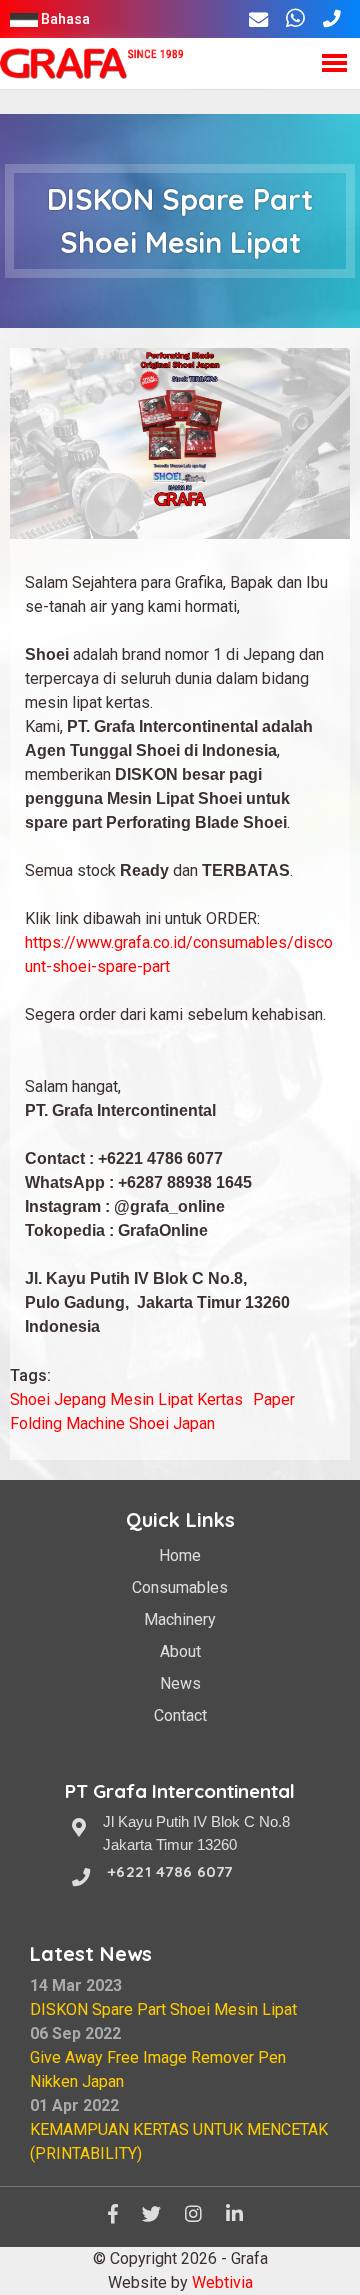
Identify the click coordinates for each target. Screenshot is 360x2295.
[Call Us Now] (332, 19)
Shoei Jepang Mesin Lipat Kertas (126, 1399)
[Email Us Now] (258, 19)
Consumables (180, 1587)
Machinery (180, 1619)
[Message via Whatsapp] (295, 19)
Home (180, 1555)
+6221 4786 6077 (170, 1871)
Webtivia (222, 2282)
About (180, 1651)
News (180, 1683)
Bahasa (65, 19)
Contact (180, 1715)
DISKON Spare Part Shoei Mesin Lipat (163, 2009)
